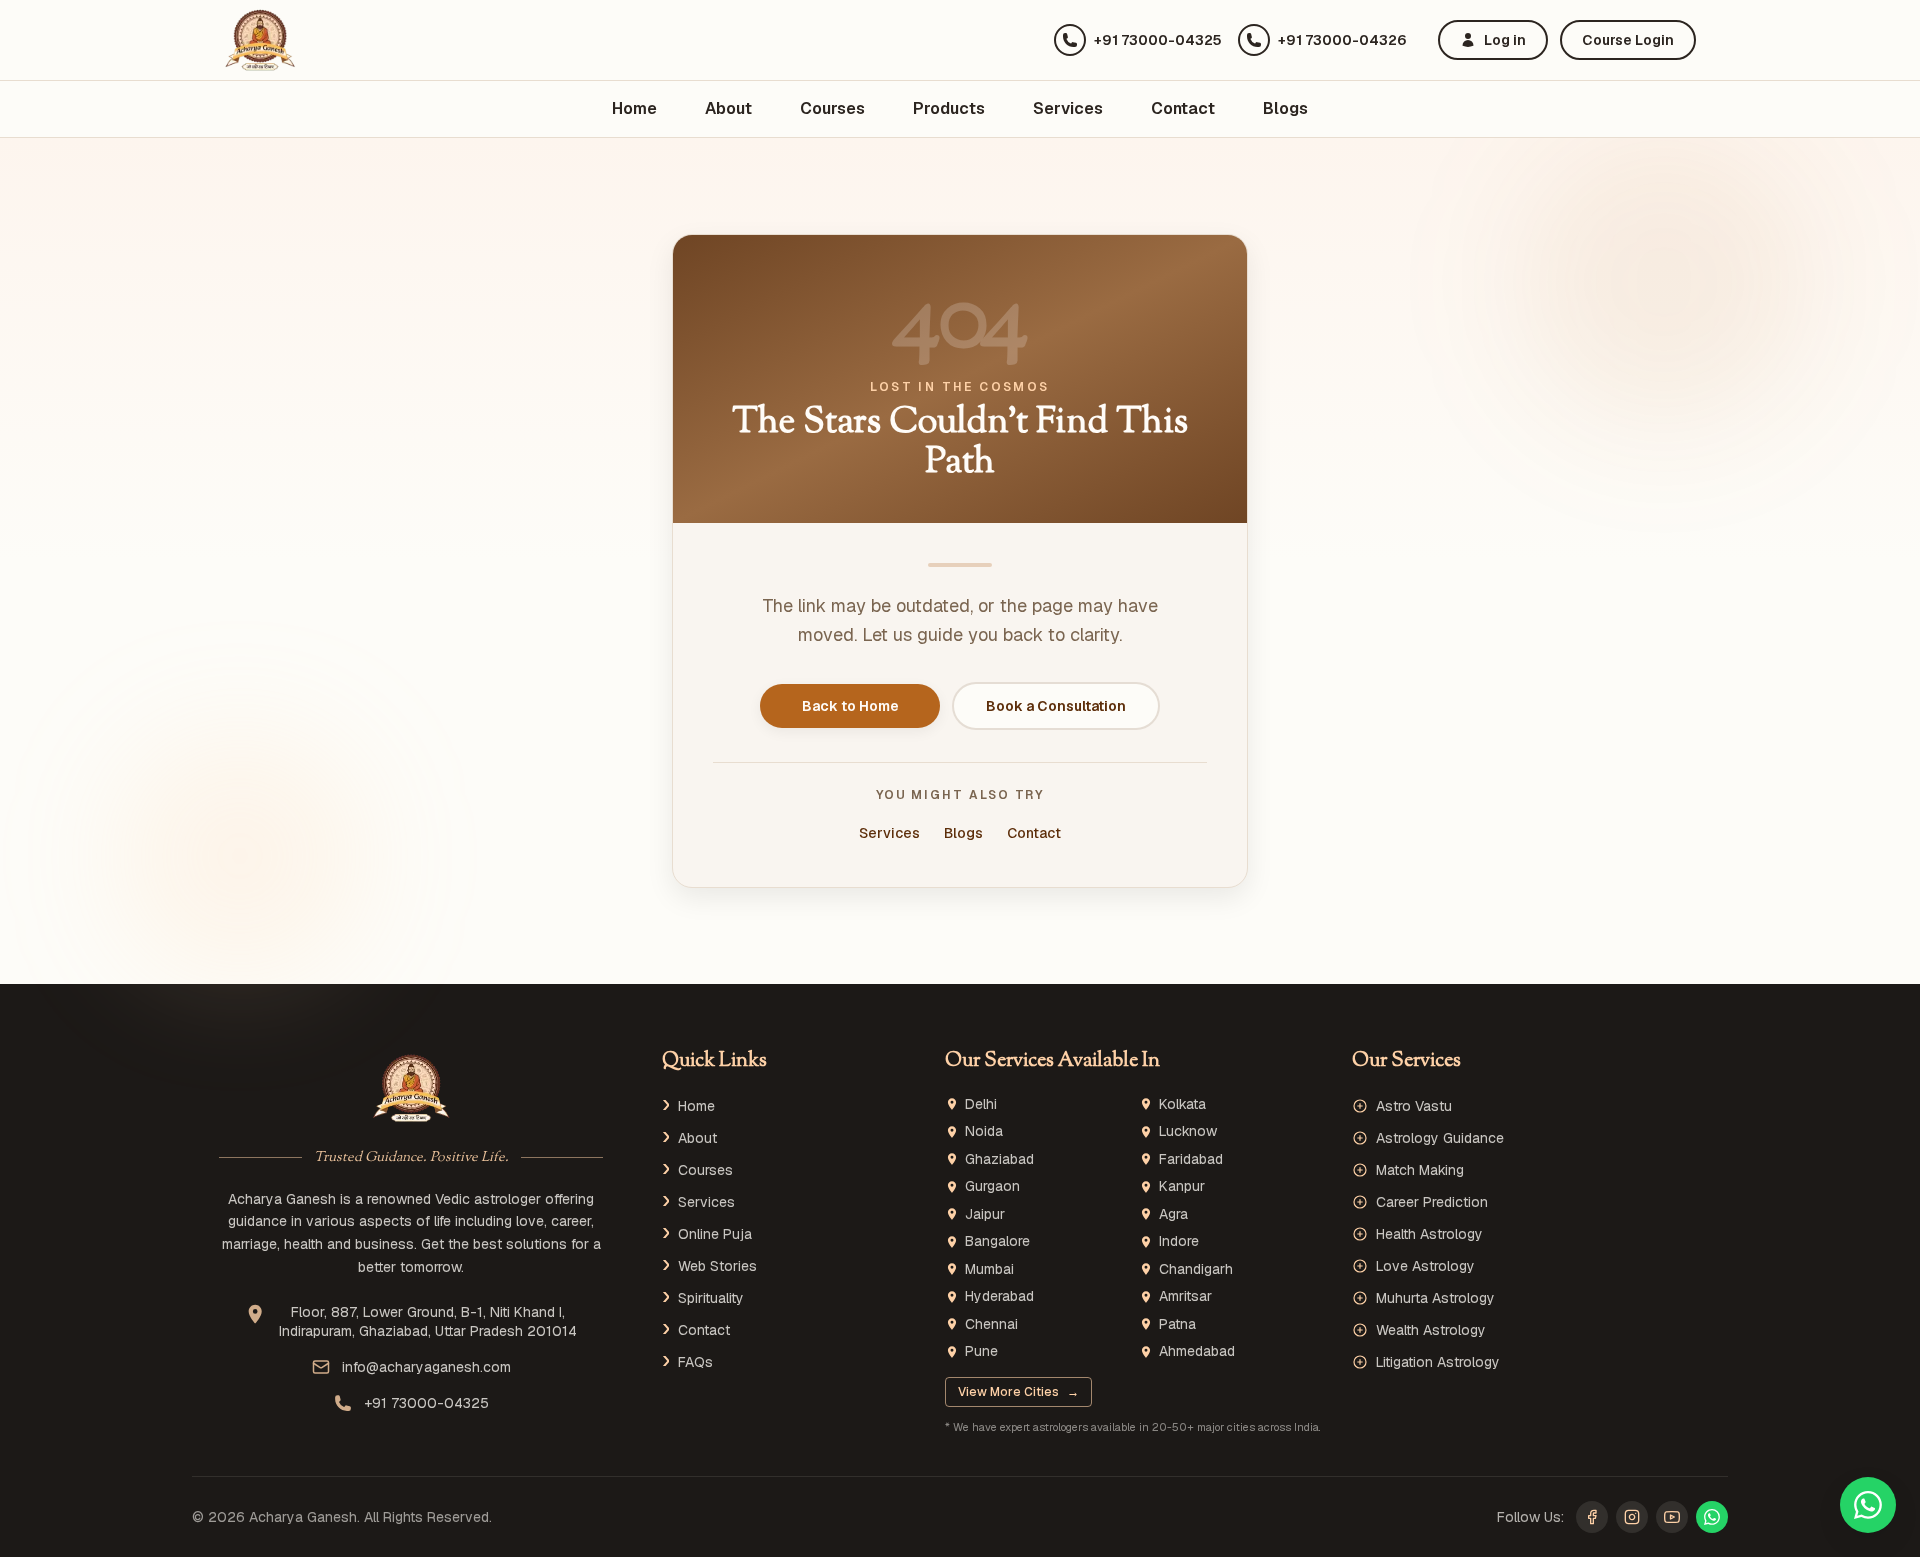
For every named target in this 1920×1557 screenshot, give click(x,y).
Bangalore (997, 1241)
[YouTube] (1672, 1517)
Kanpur (1182, 1186)
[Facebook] (1592, 1517)
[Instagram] (1632, 1517)
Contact (1183, 108)
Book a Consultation (1056, 706)
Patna (1177, 1324)
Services (1068, 108)
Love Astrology (1425, 1266)
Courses (832, 108)
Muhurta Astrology (1435, 1298)
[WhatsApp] (1712, 1517)
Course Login (1628, 40)
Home (634, 108)
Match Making (1420, 1170)
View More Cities (1018, 1392)
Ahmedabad (1197, 1351)
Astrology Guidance (1440, 1138)
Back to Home (850, 706)
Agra (1173, 1214)
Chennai (991, 1324)
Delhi (981, 1104)
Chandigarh (1196, 1269)
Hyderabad (999, 1296)
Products (949, 108)
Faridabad (1191, 1159)
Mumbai (989, 1269)
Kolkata (1182, 1104)
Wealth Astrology (1431, 1330)
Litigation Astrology (1438, 1362)
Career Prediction (1432, 1202)
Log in (1505, 40)
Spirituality (711, 1298)
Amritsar (1185, 1296)
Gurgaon (992, 1186)
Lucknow (1188, 1131)
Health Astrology (1429, 1234)
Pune (981, 1351)
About (728, 108)
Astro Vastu (1414, 1106)
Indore (1179, 1241)
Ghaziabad (999, 1159)
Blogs (1285, 108)
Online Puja (715, 1234)
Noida (984, 1131)
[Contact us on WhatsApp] (1868, 1505)
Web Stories (717, 1266)
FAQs (695, 1362)
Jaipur (985, 1214)
